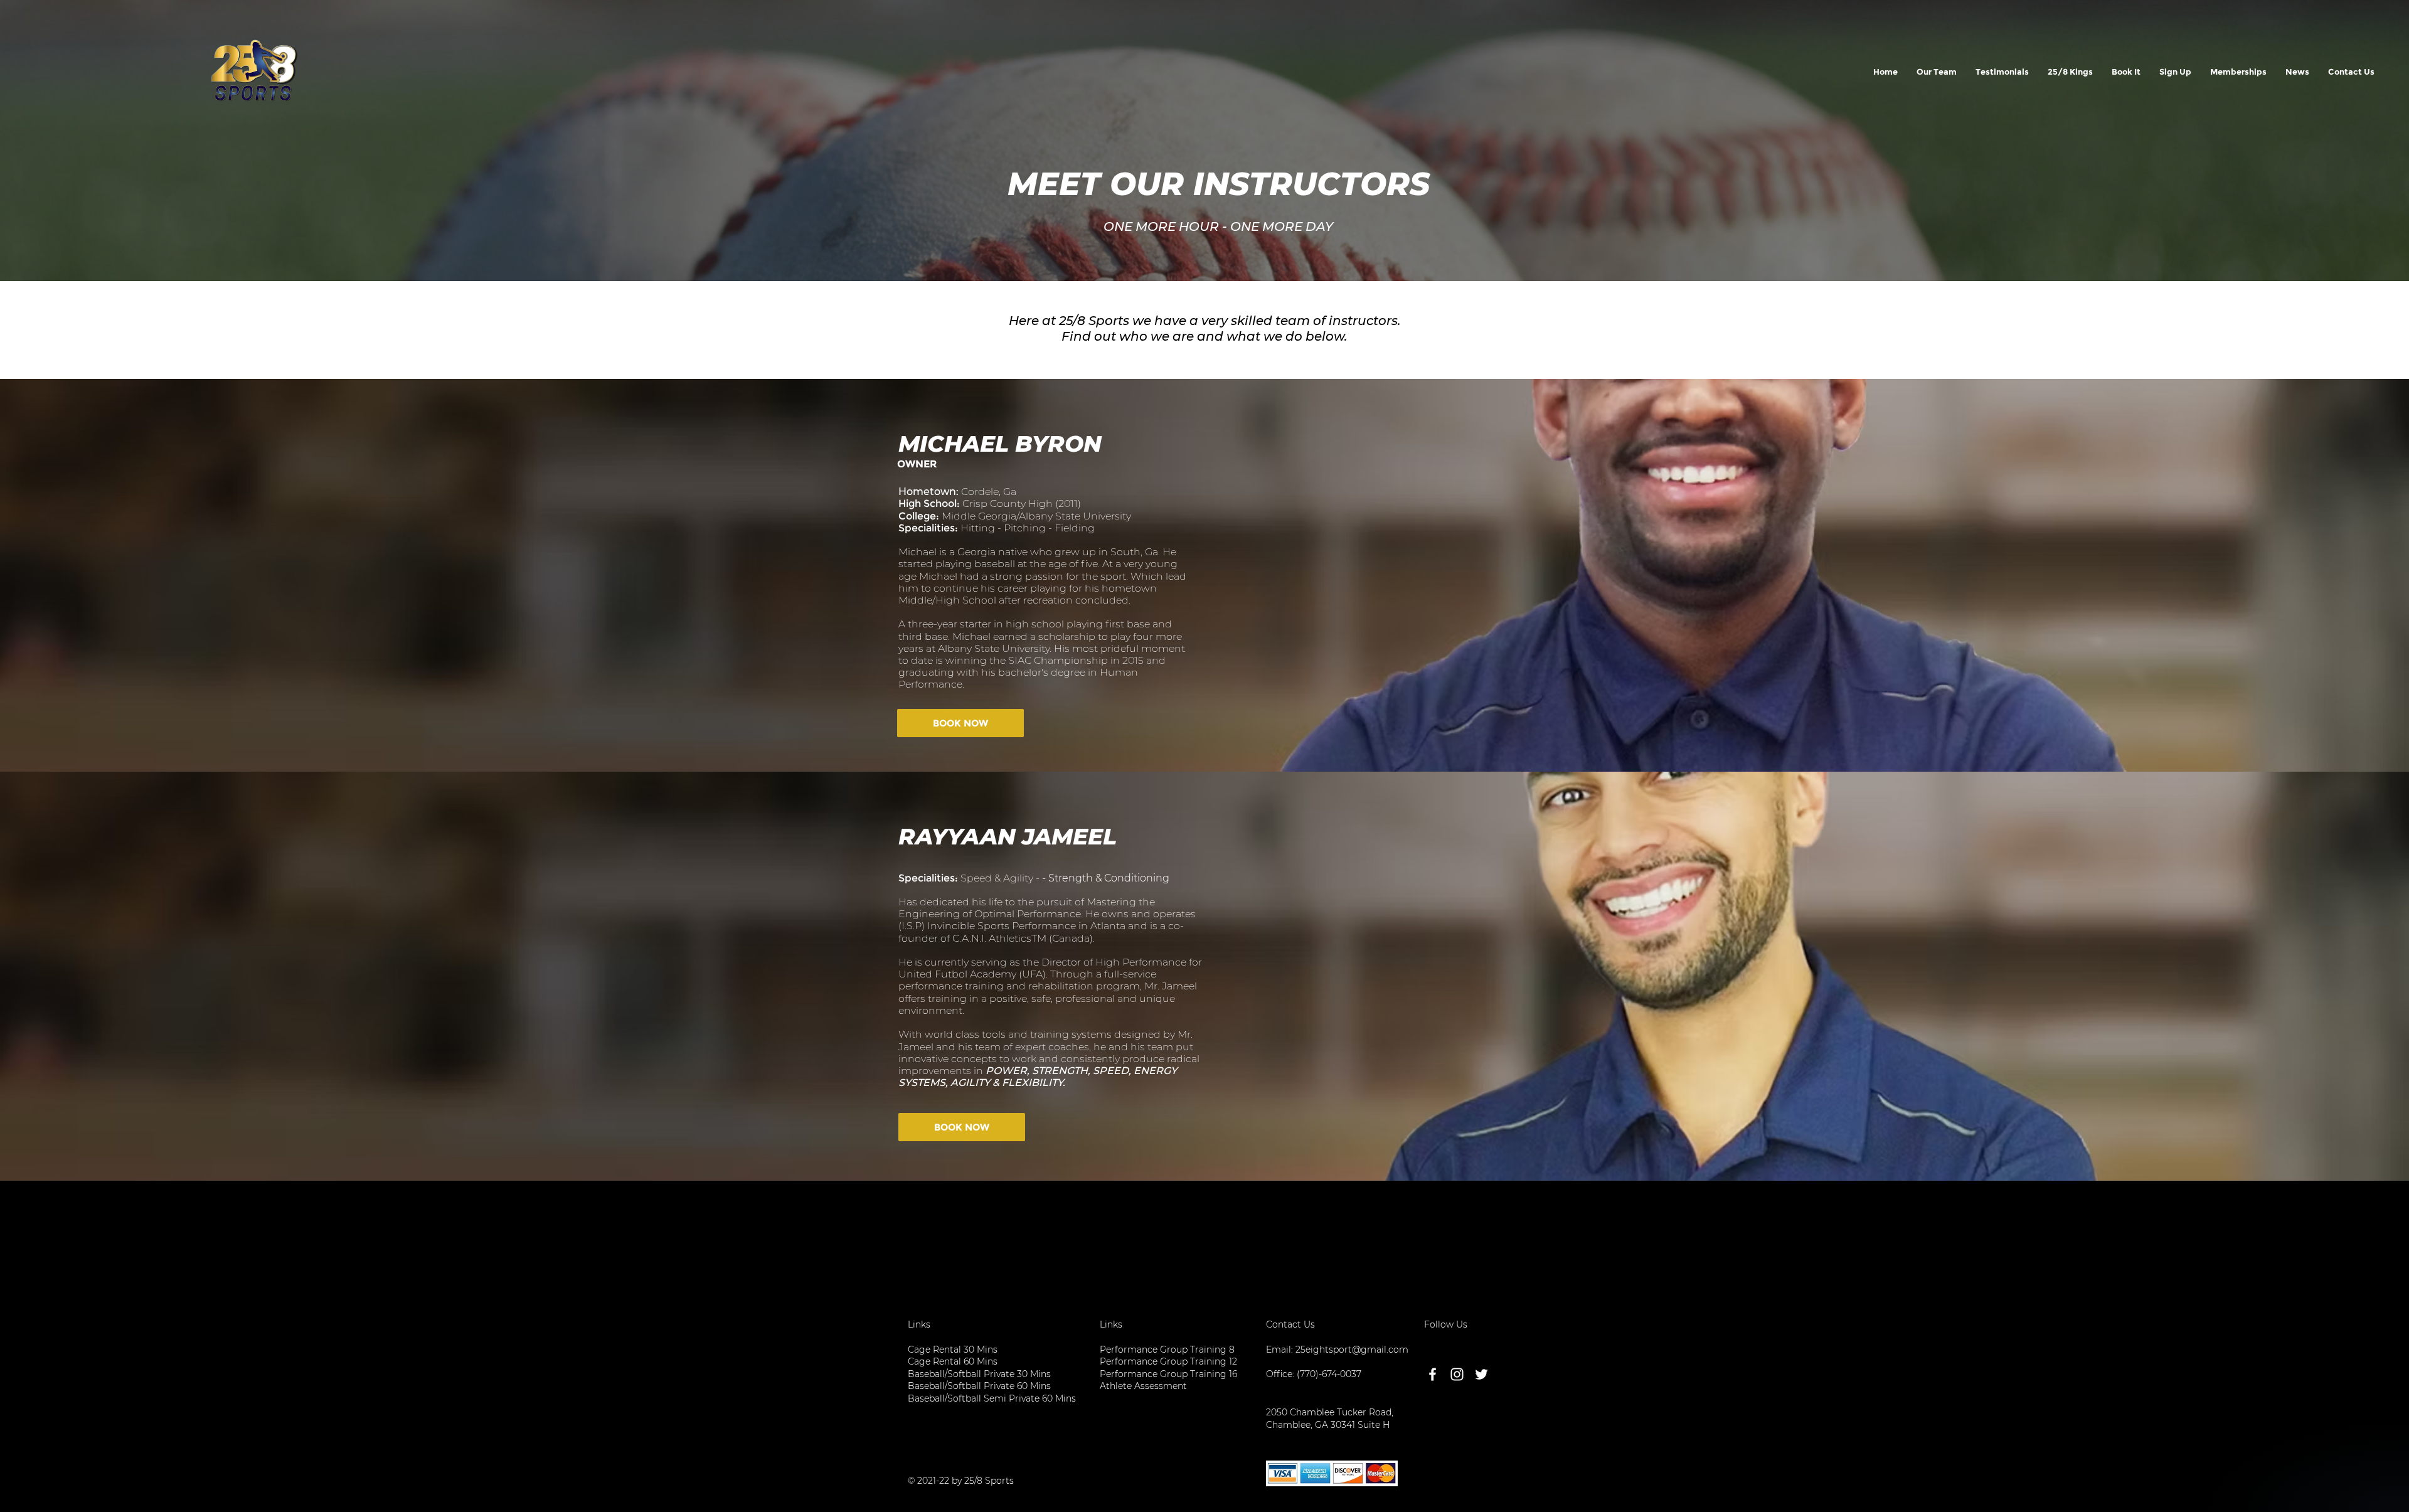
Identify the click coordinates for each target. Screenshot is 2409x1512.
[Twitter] (1481, 1374)
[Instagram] (1457, 1374)
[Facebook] (1433, 1374)
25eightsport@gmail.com (1352, 1350)
